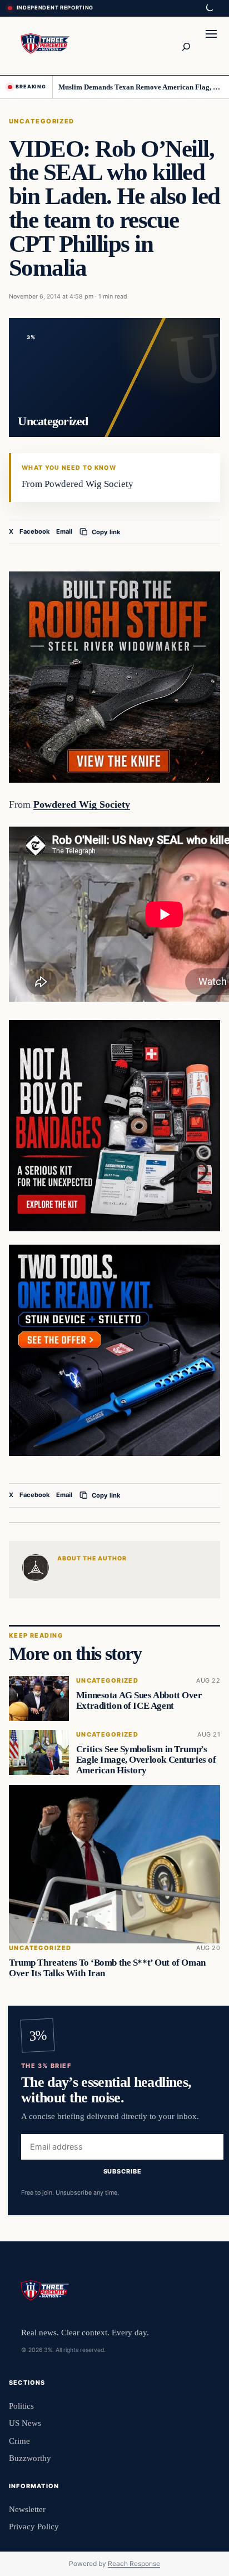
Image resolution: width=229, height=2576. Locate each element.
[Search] (186, 46)
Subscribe (123, 2171)
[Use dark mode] (209, 8)
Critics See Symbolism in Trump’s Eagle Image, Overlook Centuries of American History (146, 1760)
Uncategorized (42, 121)
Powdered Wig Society (82, 804)
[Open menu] (211, 46)
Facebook (35, 531)
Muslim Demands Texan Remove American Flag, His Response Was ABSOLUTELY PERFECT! (140, 87)
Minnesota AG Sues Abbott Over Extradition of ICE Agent (139, 1701)
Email (64, 531)
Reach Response (134, 2563)
